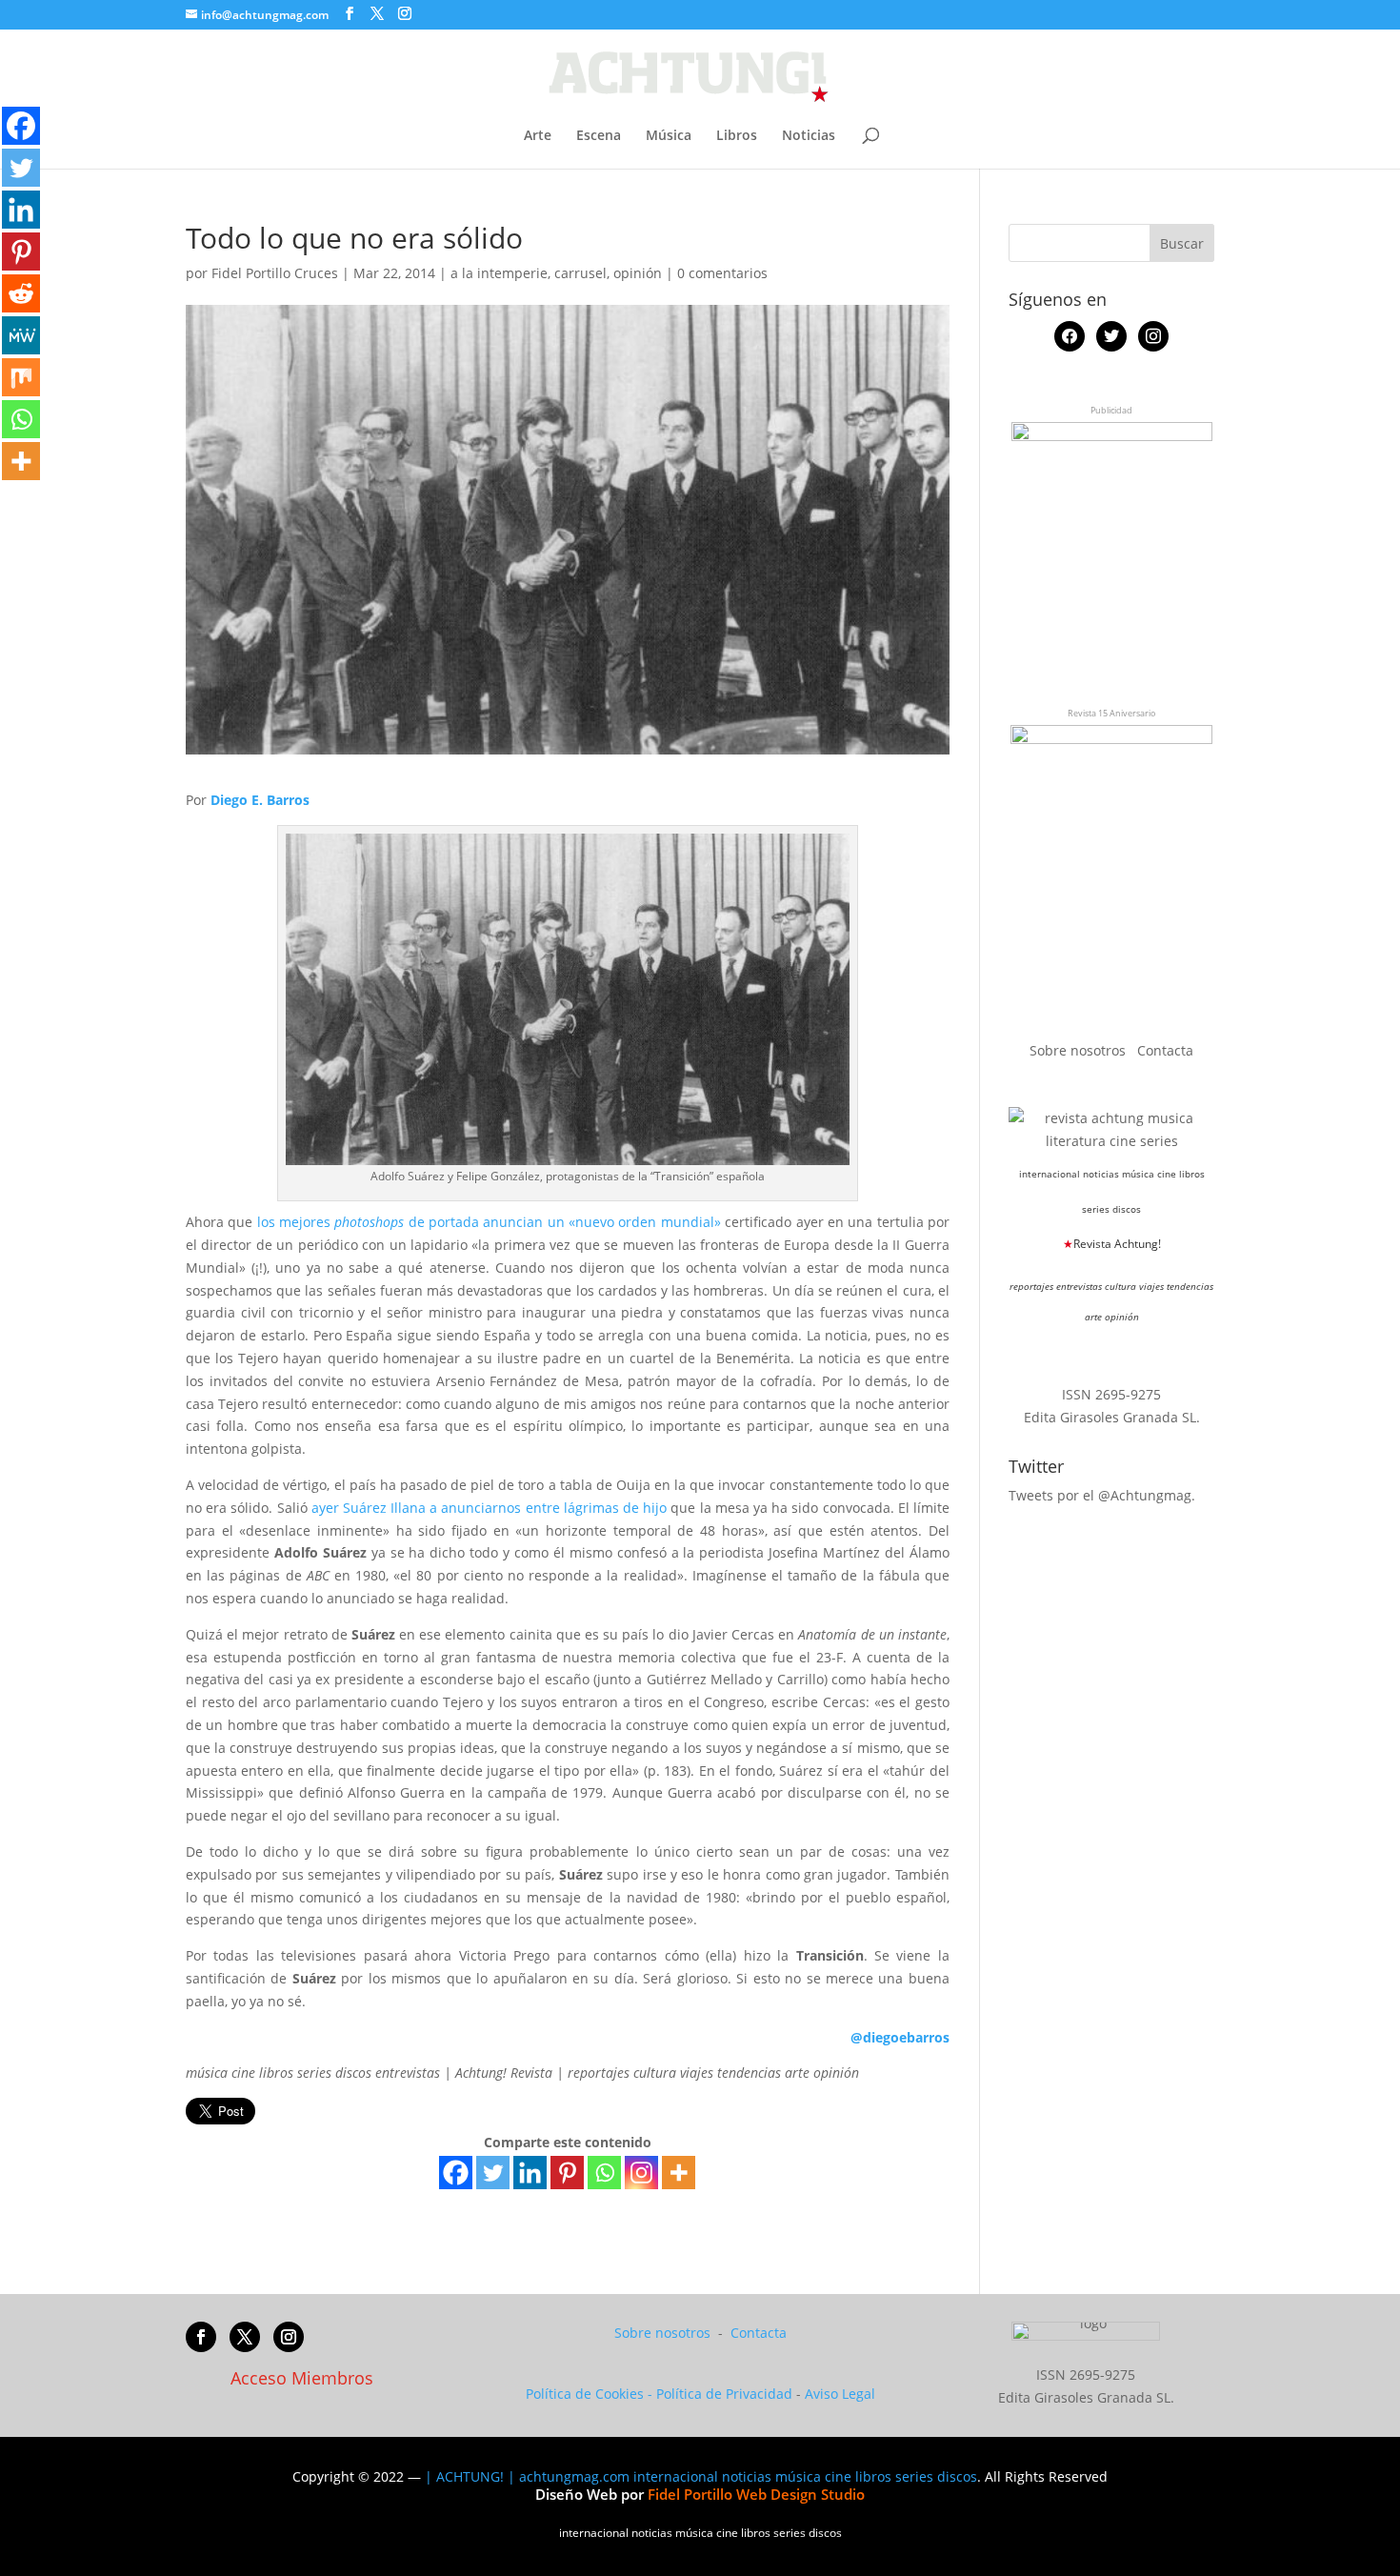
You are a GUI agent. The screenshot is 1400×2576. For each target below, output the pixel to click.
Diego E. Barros (260, 800)
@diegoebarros (900, 2037)
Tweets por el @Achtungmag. (1102, 1495)
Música (669, 136)
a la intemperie (499, 273)
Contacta (1165, 1050)
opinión (638, 273)
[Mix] (21, 377)
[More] (679, 2173)
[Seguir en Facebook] (201, 2337)
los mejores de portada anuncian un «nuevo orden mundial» (489, 1222)
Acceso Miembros (302, 2378)
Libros (737, 136)
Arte (538, 136)
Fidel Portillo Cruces (275, 273)
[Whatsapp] (604, 2173)
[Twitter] (493, 2173)
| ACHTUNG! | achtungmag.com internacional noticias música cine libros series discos (701, 2476)
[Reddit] (21, 293)
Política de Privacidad (724, 2394)
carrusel (580, 273)
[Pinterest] (567, 2173)
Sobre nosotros (1080, 1050)
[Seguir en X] (245, 2337)
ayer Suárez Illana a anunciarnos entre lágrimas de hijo (490, 1508)
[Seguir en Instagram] (289, 2337)
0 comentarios (722, 273)
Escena (599, 136)
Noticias (809, 136)
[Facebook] (456, 2173)
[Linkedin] (530, 2173)
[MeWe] (21, 335)
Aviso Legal (840, 2394)
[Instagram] (641, 2173)
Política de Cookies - (591, 2394)
